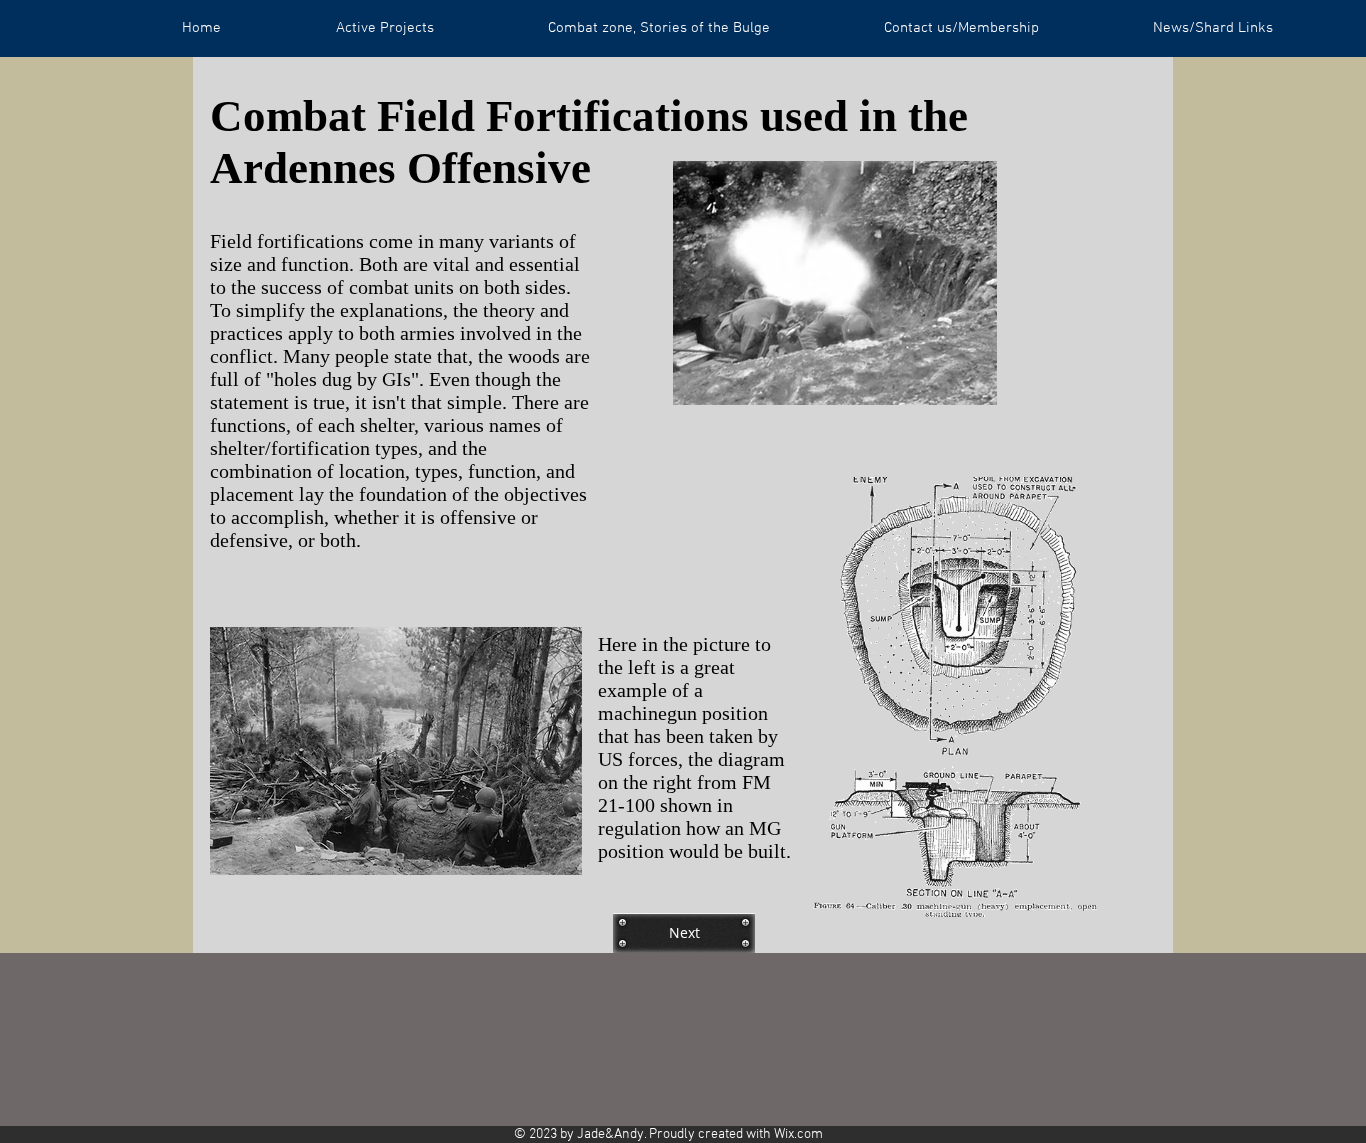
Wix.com (798, 1134)
